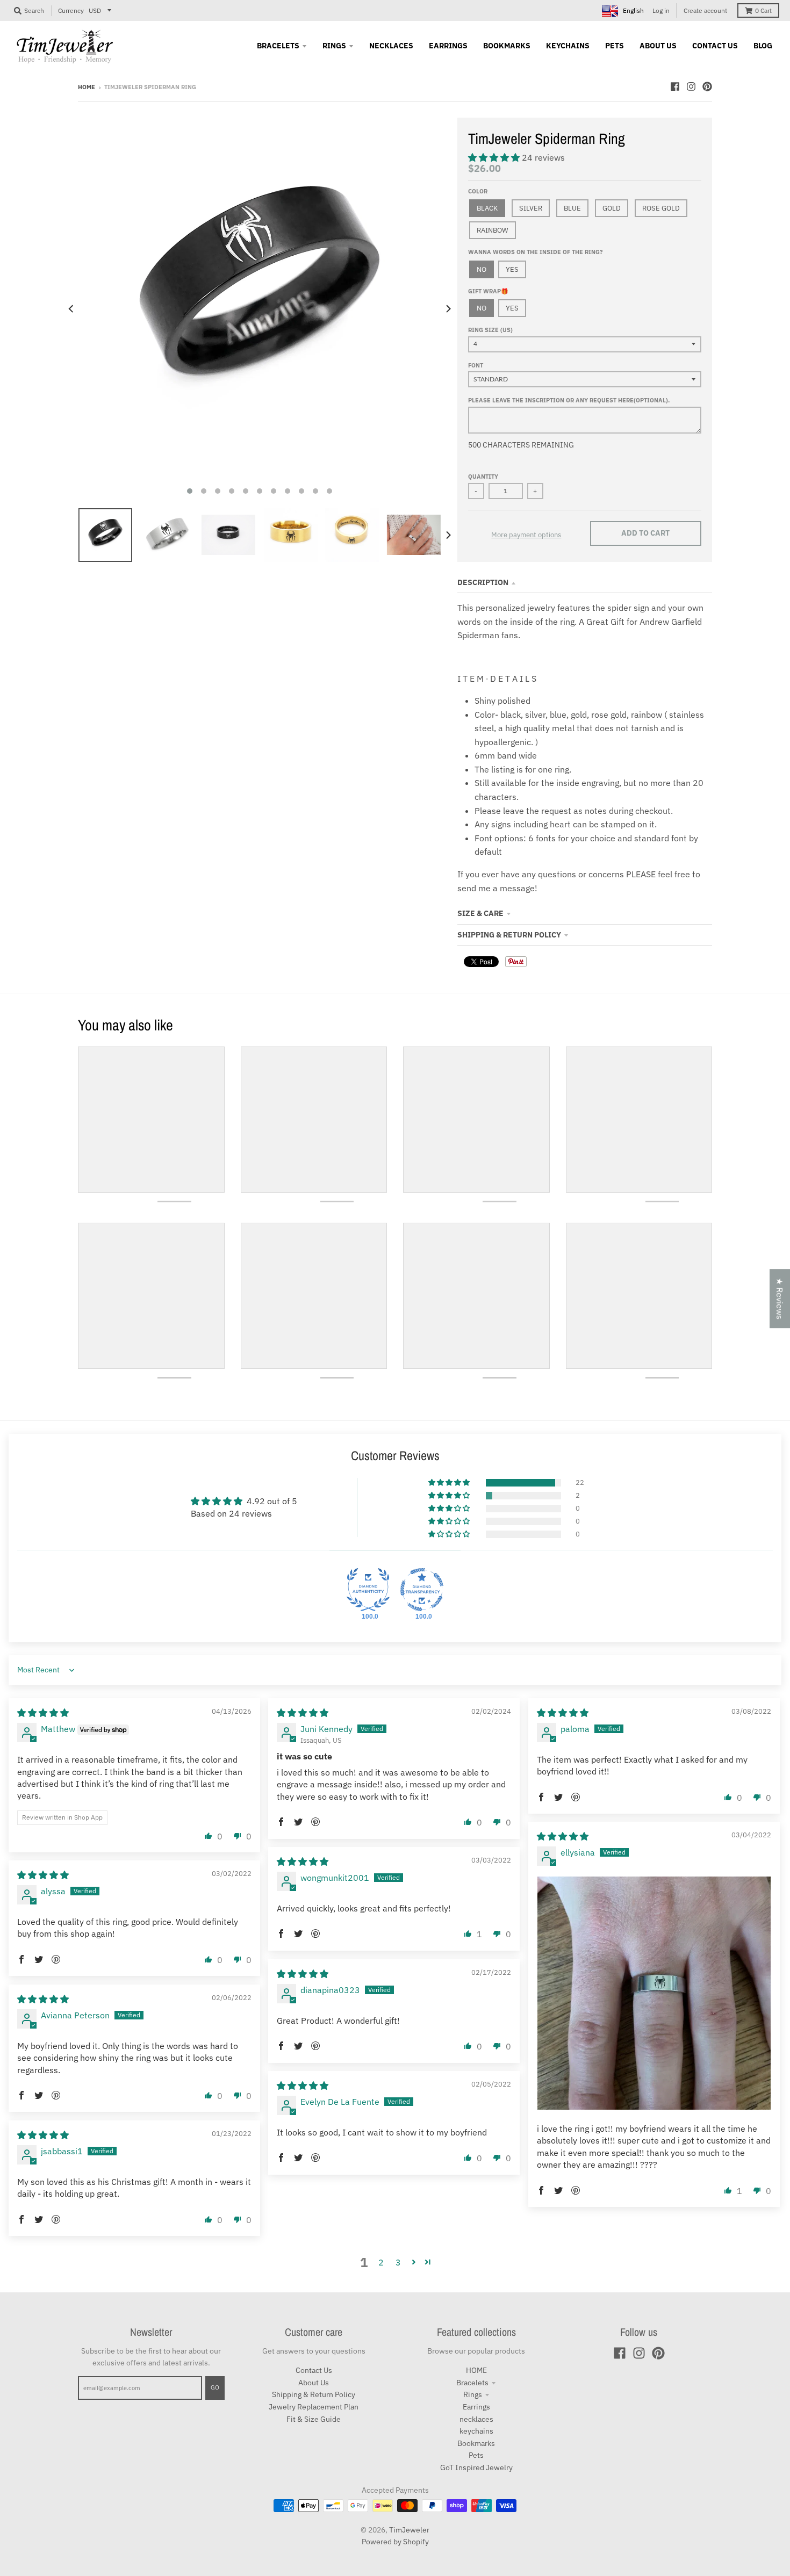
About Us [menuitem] (658, 46)
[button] (495, 157)
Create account (705, 10)
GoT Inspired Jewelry (476, 2467)
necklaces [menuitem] (391, 46)
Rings (473, 2394)
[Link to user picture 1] (654, 1993)
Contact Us (314, 2370)
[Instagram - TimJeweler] (691, 86)
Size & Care (480, 913)
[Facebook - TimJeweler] (675, 86)
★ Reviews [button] (780, 1298)
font (476, 365)
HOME (476, 2370)
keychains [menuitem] (568, 46)
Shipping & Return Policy (509, 935)
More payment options (526, 535)
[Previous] (71, 309)
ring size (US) (490, 330)
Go (215, 2387)
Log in (661, 10)
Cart (763, 10)
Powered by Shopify (395, 2542)
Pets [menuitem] (615, 46)
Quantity (483, 477)
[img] (43, 1713)
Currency (71, 10)
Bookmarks (476, 2443)
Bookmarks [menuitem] (507, 46)
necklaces (476, 2419)
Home (87, 87)
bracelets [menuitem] (278, 46)
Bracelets (472, 2383)
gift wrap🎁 (488, 291)
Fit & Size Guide (314, 2419)
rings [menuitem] (334, 46)
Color (478, 191)
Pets (476, 2455)
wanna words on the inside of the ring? (536, 252)
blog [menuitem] (763, 46)
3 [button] (398, 2262)
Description (483, 582)
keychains (476, 2431)
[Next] (448, 309)
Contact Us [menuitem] (715, 46)
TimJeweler (409, 2530)
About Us (314, 2383)
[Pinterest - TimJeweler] (707, 86)
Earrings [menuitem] (448, 46)
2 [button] (381, 2262)
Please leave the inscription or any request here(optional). (569, 400)
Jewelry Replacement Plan (314, 2407)
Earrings (476, 2407)
